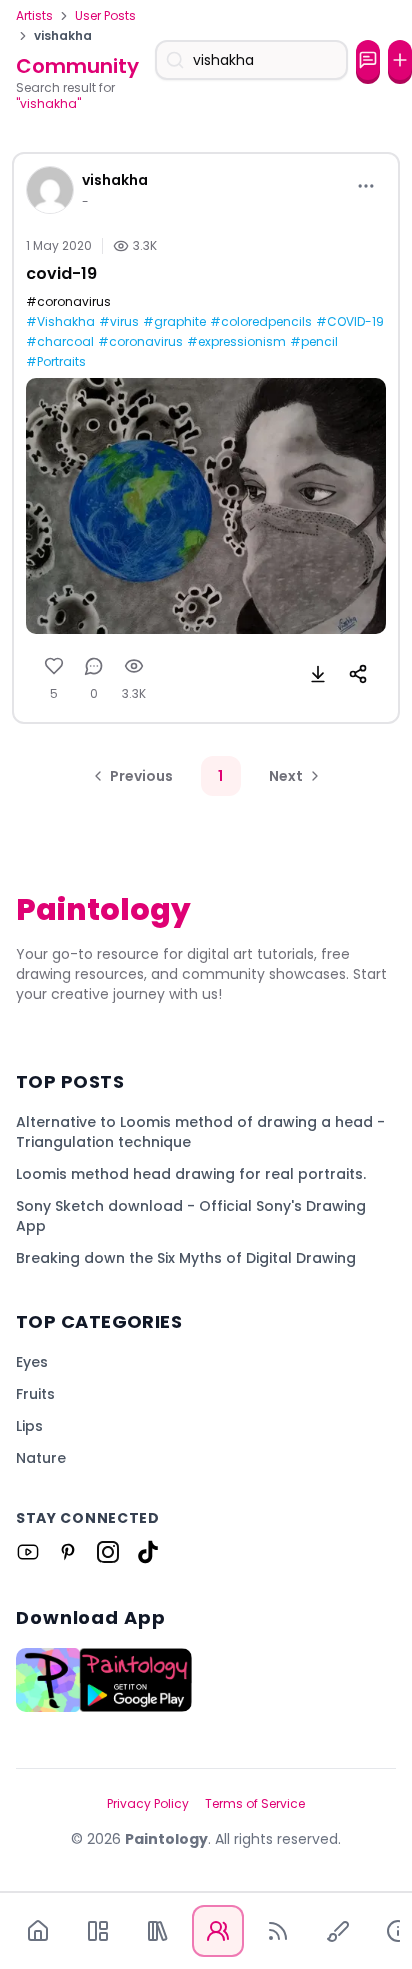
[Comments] (94, 666)
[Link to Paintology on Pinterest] (68, 1552)
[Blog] (278, 1931)
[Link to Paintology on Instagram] (108, 1552)
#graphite (174, 322)
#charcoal (60, 342)
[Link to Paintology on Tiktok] (148, 1552)
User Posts (105, 16)
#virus (119, 322)
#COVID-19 (350, 322)
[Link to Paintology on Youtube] (28, 1552)
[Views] (134, 666)
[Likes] (54, 666)
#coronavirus (140, 342)
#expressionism (236, 342)
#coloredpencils (261, 322)
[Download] (318, 674)
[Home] (38, 1931)
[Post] (400, 60)
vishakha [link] (63, 36)
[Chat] (368, 60)
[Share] (358, 674)
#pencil (314, 342)
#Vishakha (60, 322)
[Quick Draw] (338, 1931)
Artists (34, 16)
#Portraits (56, 362)
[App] (98, 1931)
